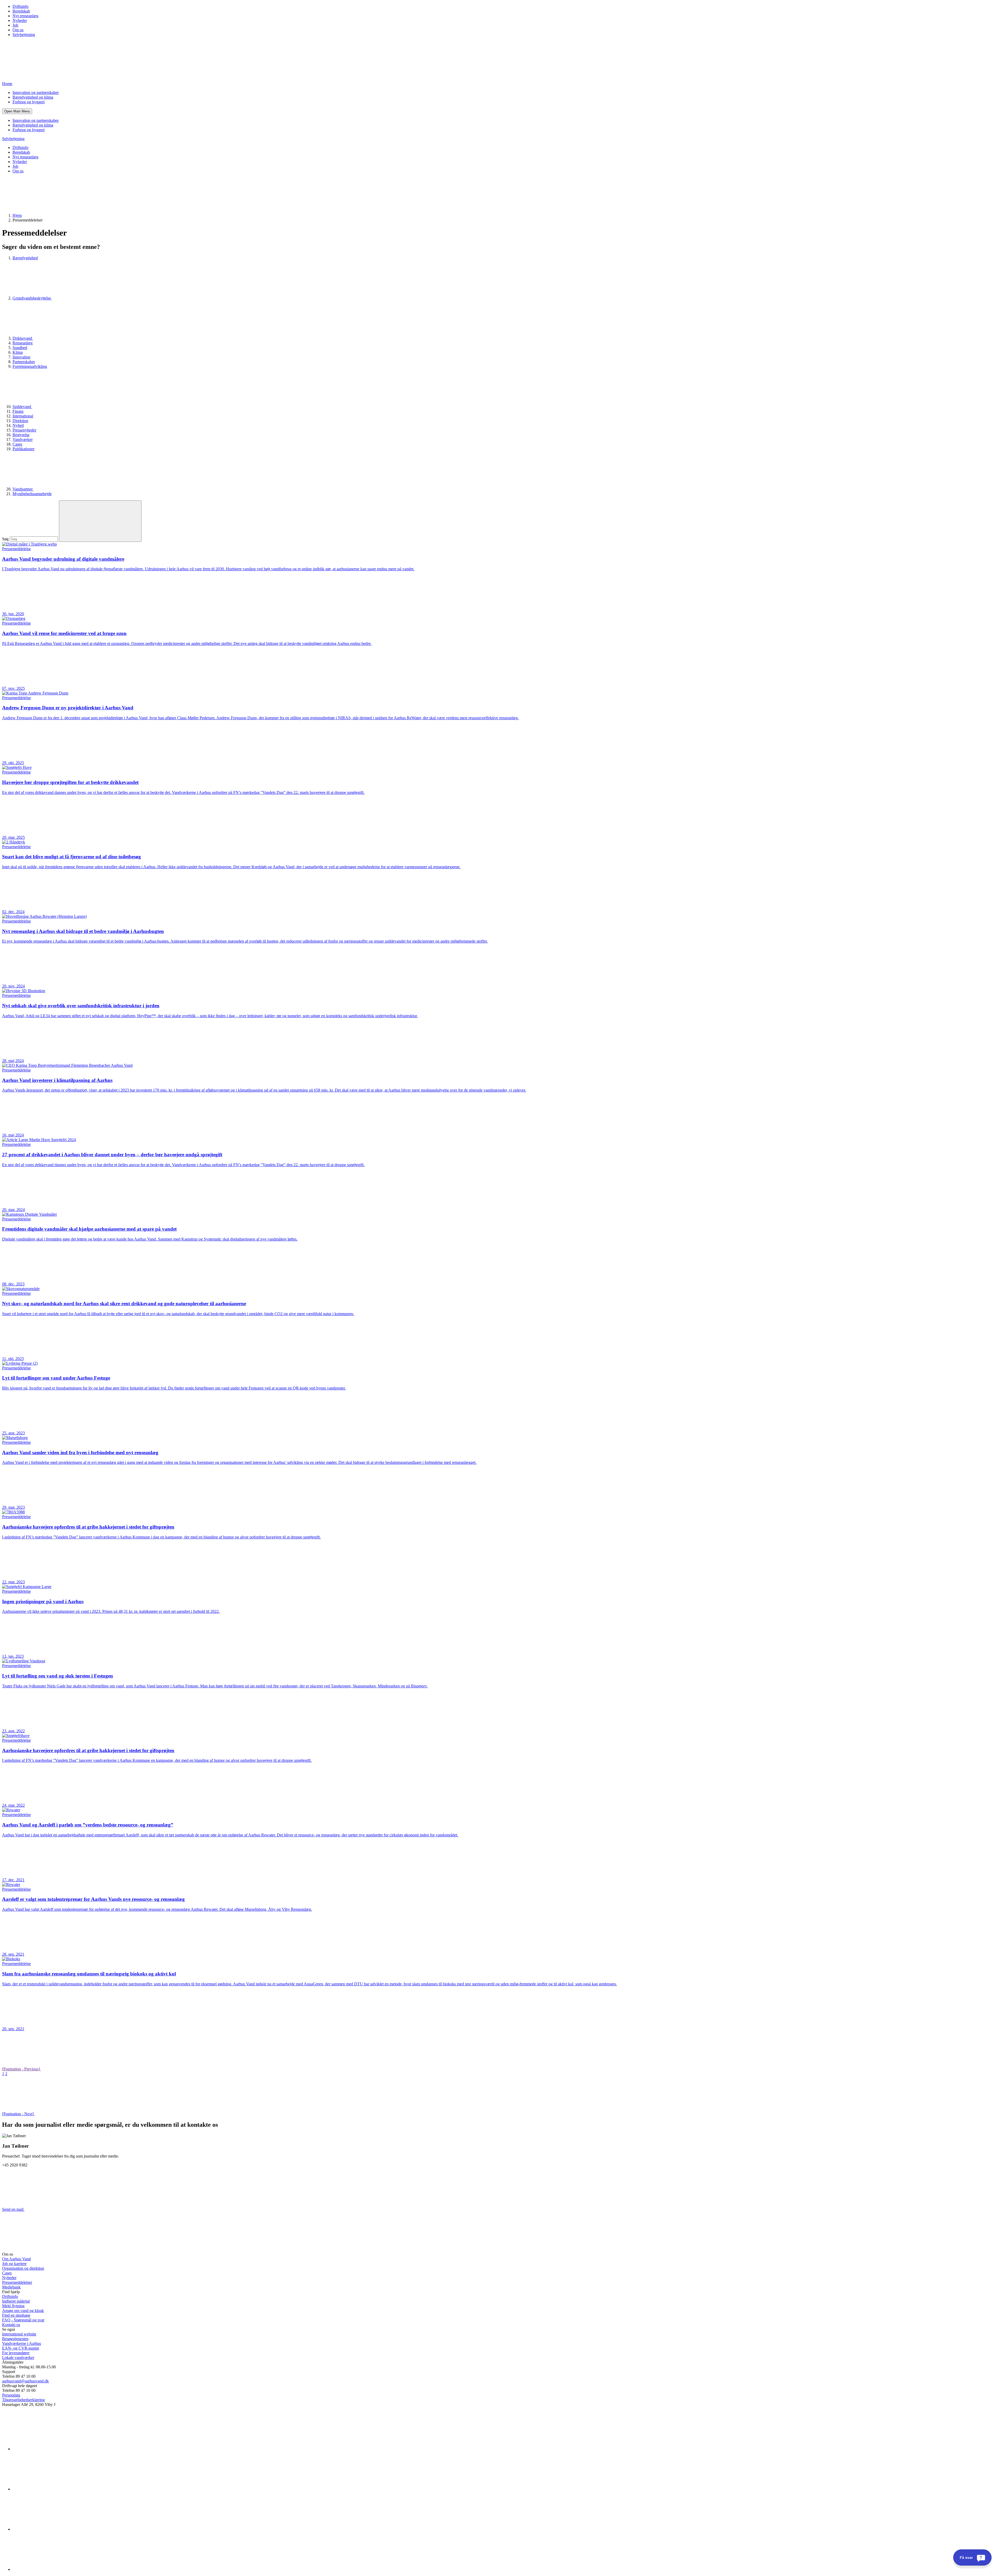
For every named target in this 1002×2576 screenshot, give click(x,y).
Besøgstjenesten (15, 2339)
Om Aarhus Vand (16, 2259)
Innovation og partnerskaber (36, 92)
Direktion (20, 421)
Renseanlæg (23, 343)
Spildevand (22, 407)
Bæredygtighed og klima (33, 97)
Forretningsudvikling (30, 366)
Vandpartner (23, 489)
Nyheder (20, 20)
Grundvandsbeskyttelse (32, 298)
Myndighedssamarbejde (32, 494)
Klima (18, 352)
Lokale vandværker (18, 2358)
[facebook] (52, 2489)
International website (19, 2334)
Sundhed (20, 348)
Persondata (11, 2395)
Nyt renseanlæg (25, 16)
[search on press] (100, 521)
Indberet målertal (16, 2301)
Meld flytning (13, 2306)
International (23, 416)
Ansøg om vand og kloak (23, 2311)
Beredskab (21, 11)
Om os (18, 30)
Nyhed (18, 425)
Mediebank (11, 2287)
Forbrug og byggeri (29, 102)
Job (15, 25)
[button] (17, 111)
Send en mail (13, 2209)
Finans (18, 411)
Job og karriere (14, 2264)
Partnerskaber (24, 362)
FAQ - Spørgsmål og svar (23, 2320)
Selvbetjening (24, 35)
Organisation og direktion (23, 2268)
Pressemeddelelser (17, 2282)
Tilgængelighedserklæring (23, 2400)
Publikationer (23, 449)
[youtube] (52, 2569)
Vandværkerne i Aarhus (22, 2343)
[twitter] (52, 2529)
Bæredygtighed (25, 258)
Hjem (17, 215)
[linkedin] (52, 2449)
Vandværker (23, 439)
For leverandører (16, 2353)
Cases (17, 444)
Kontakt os (11, 2325)
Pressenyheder (24, 430)
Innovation (21, 357)
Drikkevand (23, 338)
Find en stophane (16, 2315)
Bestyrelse (21, 435)
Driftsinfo (20, 6)
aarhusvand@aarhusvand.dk (25, 2381)
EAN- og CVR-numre (21, 2348)
